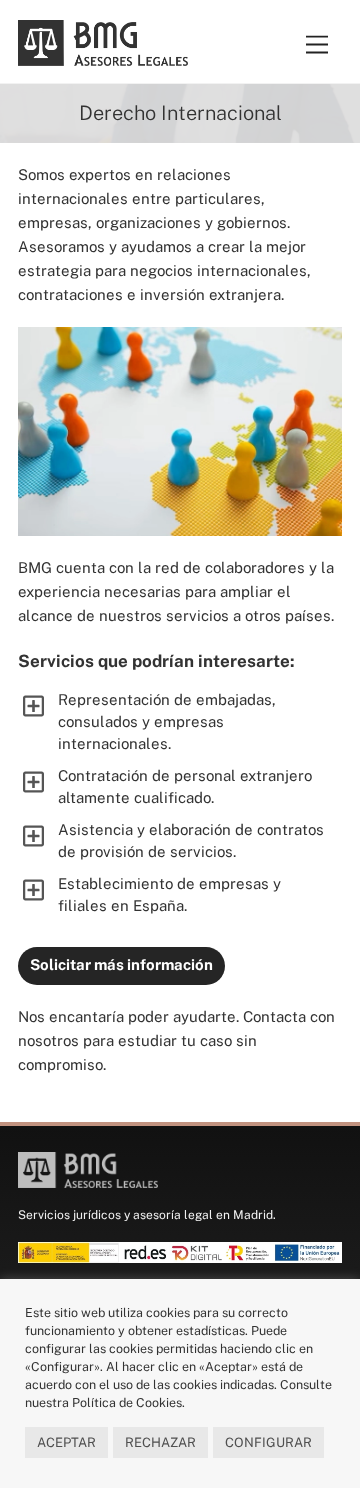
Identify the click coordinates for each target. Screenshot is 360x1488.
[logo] (90, 1180)
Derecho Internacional (180, 113)
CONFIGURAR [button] (268, 1442)
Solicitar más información (121, 964)
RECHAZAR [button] (160, 1442)
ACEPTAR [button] (66, 1442)
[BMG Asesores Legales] (103, 56)
